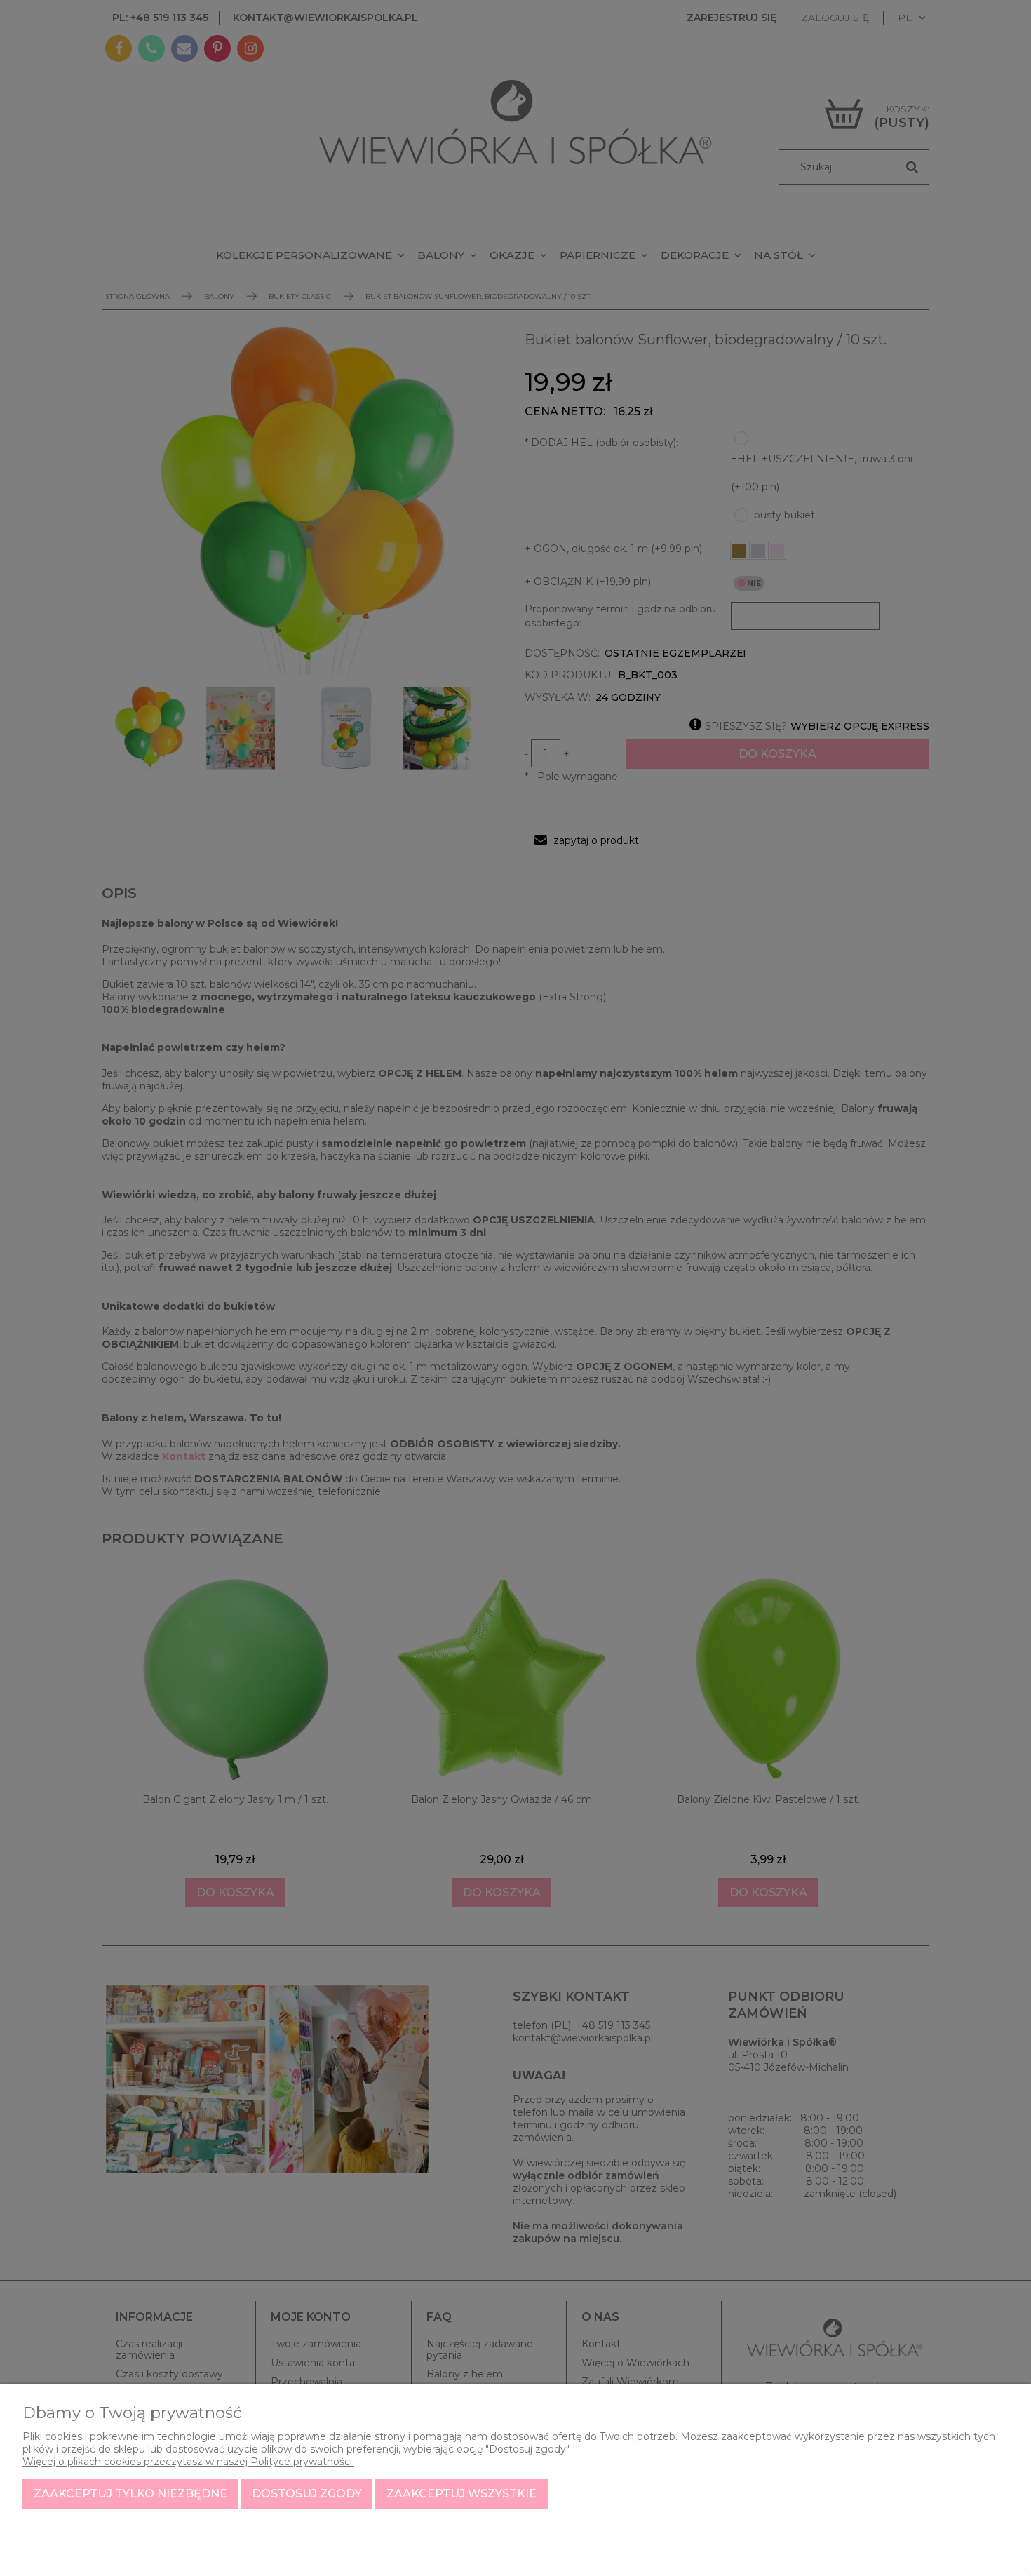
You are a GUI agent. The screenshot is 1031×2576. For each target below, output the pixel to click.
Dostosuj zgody (307, 2494)
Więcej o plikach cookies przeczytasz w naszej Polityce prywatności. (188, 2462)
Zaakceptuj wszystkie (461, 2494)
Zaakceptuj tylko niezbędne (130, 2494)
